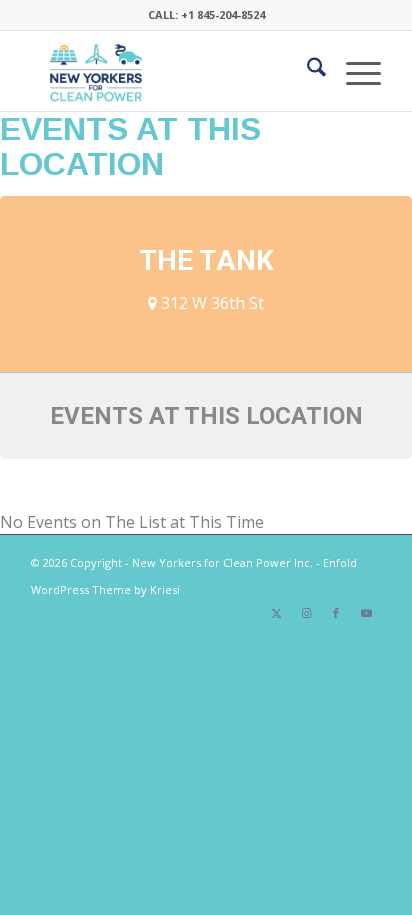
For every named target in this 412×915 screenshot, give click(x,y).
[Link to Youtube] (366, 613)
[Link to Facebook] (336, 613)
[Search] (306, 71)
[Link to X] (276, 613)
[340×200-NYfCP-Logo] (171, 71)
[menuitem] (306, 71)
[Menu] (353, 71)
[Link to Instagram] (306, 613)
